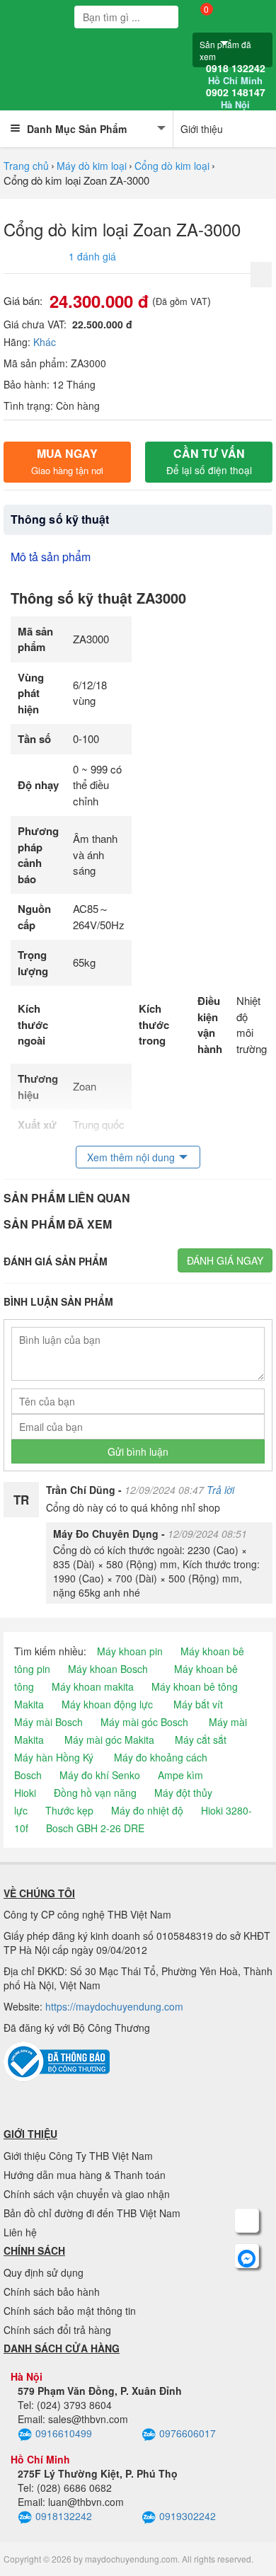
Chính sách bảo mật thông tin (70, 2311)
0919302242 (188, 2516)
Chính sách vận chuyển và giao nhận (87, 2194)
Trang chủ (26, 166)
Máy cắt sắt (201, 1740)
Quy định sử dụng (44, 2272)
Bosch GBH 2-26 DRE (95, 1828)
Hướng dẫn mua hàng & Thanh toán (85, 2175)
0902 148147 (236, 98)
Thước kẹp (69, 1810)
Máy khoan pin (130, 1651)
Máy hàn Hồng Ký (54, 1757)
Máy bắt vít (198, 1704)
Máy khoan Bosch (108, 1669)
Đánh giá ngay (225, 1260)
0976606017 (188, 2433)
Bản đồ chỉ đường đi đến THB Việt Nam (92, 2213)
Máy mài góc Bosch (144, 1722)
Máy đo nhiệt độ (147, 1810)
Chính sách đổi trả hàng (57, 2330)
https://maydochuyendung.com (114, 2006)
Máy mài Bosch (48, 1722)
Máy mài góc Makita (109, 1740)
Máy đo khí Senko (100, 1775)
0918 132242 (236, 74)
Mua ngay (67, 461)
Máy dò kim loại (92, 166)
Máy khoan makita (93, 1686)
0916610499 (64, 2433)
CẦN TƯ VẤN (209, 461)
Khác (45, 342)
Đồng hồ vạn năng (95, 1793)
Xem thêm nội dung (131, 1157)
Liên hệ (20, 2232)
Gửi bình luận (138, 1451)
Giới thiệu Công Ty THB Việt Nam (78, 2156)
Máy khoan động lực (107, 1704)
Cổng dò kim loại (172, 166)
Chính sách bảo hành (52, 2292)
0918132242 (64, 2516)
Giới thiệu (202, 129)
